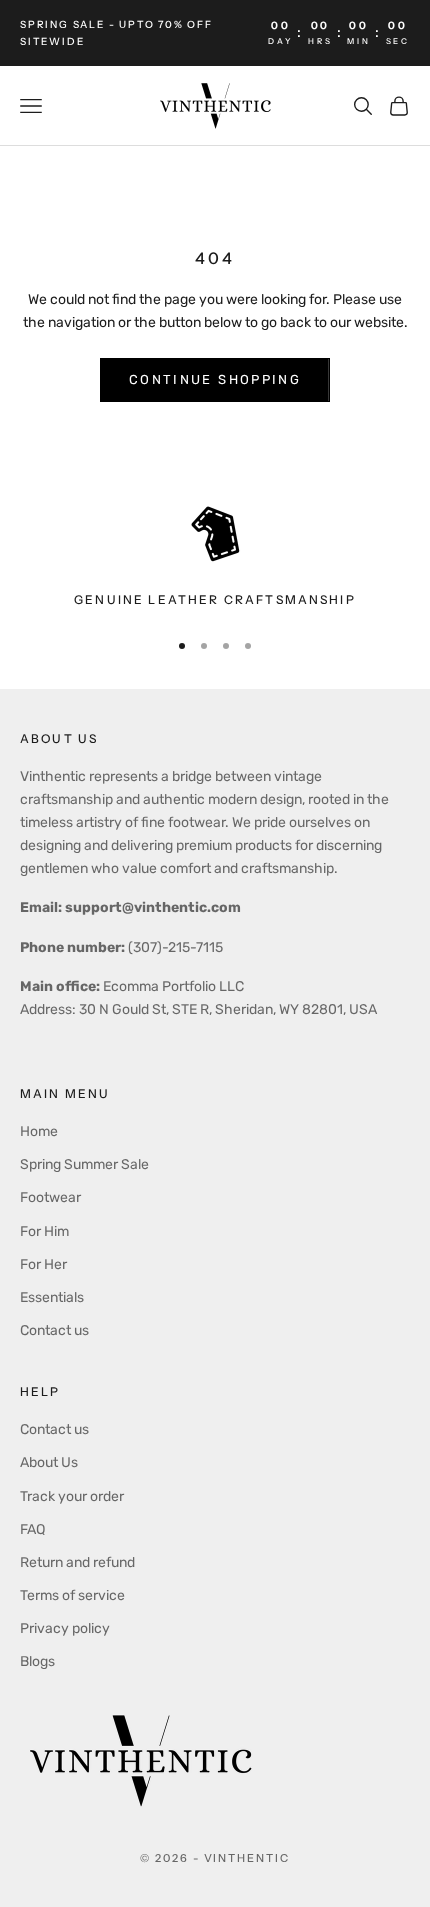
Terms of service (72, 1595)
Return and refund (77, 1562)
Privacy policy (65, 1628)
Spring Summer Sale (84, 1164)
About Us (49, 1462)
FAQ (32, 1529)
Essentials (52, 1297)
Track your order (72, 1496)
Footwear (50, 1197)
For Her (43, 1264)
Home (39, 1131)
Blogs (37, 1661)
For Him (44, 1231)
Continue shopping (215, 379)
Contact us (54, 1330)
